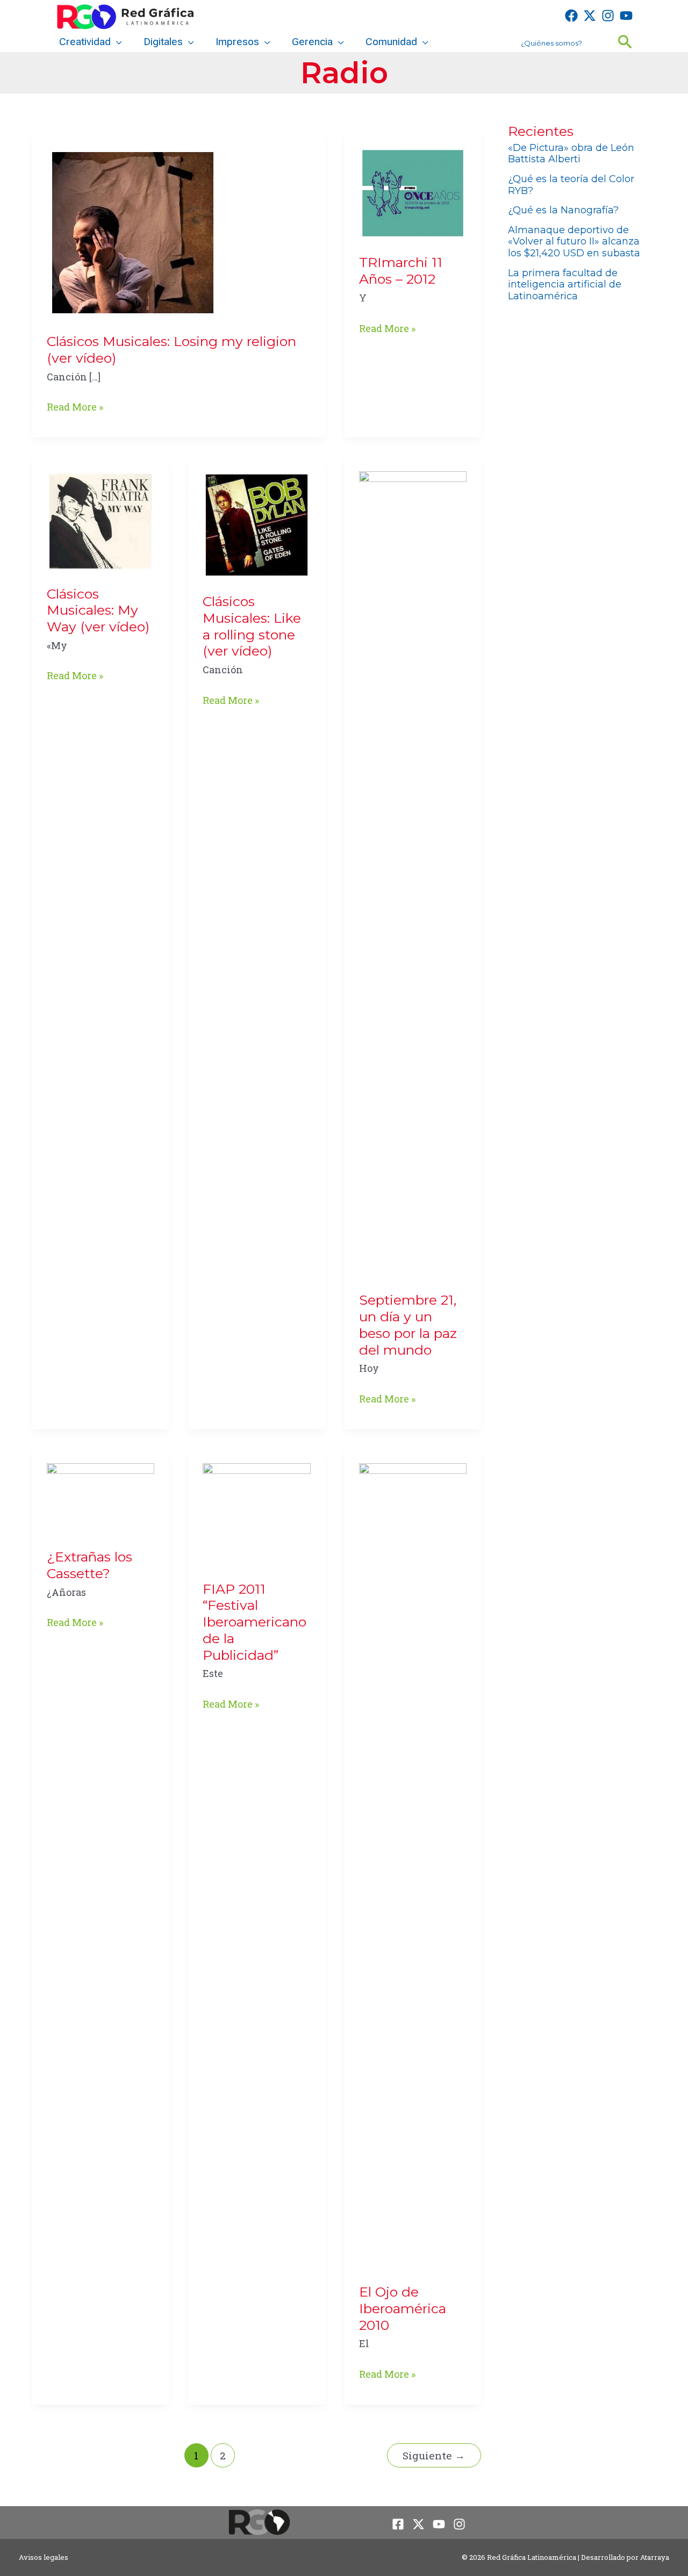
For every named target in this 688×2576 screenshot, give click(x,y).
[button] (116, 42)
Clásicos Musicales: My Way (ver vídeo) (98, 610)
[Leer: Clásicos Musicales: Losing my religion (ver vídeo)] (133, 232)
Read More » (75, 408)
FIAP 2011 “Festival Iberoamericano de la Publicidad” (255, 1622)
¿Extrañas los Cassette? (89, 1565)
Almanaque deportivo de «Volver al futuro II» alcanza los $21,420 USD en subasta (574, 242)
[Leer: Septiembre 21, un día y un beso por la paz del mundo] (413, 873)
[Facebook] (571, 16)
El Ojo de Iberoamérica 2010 (403, 2308)
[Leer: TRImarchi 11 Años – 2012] (413, 192)
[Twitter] (590, 16)
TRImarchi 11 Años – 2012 (401, 271)
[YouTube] (626, 16)
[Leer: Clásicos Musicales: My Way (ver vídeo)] (101, 520)
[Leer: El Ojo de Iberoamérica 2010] (413, 1865)
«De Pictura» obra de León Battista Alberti (571, 154)
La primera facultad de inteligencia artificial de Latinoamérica (565, 285)
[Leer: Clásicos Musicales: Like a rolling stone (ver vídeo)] (256, 524)
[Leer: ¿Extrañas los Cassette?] (101, 1498)
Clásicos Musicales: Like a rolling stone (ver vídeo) (252, 626)
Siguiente (434, 2455)
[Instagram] (608, 16)
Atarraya (655, 2557)
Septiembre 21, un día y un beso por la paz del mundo (408, 1325)
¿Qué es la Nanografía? (563, 210)
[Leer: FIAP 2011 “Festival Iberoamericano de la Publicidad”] (256, 1514)
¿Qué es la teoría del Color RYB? (571, 185)
